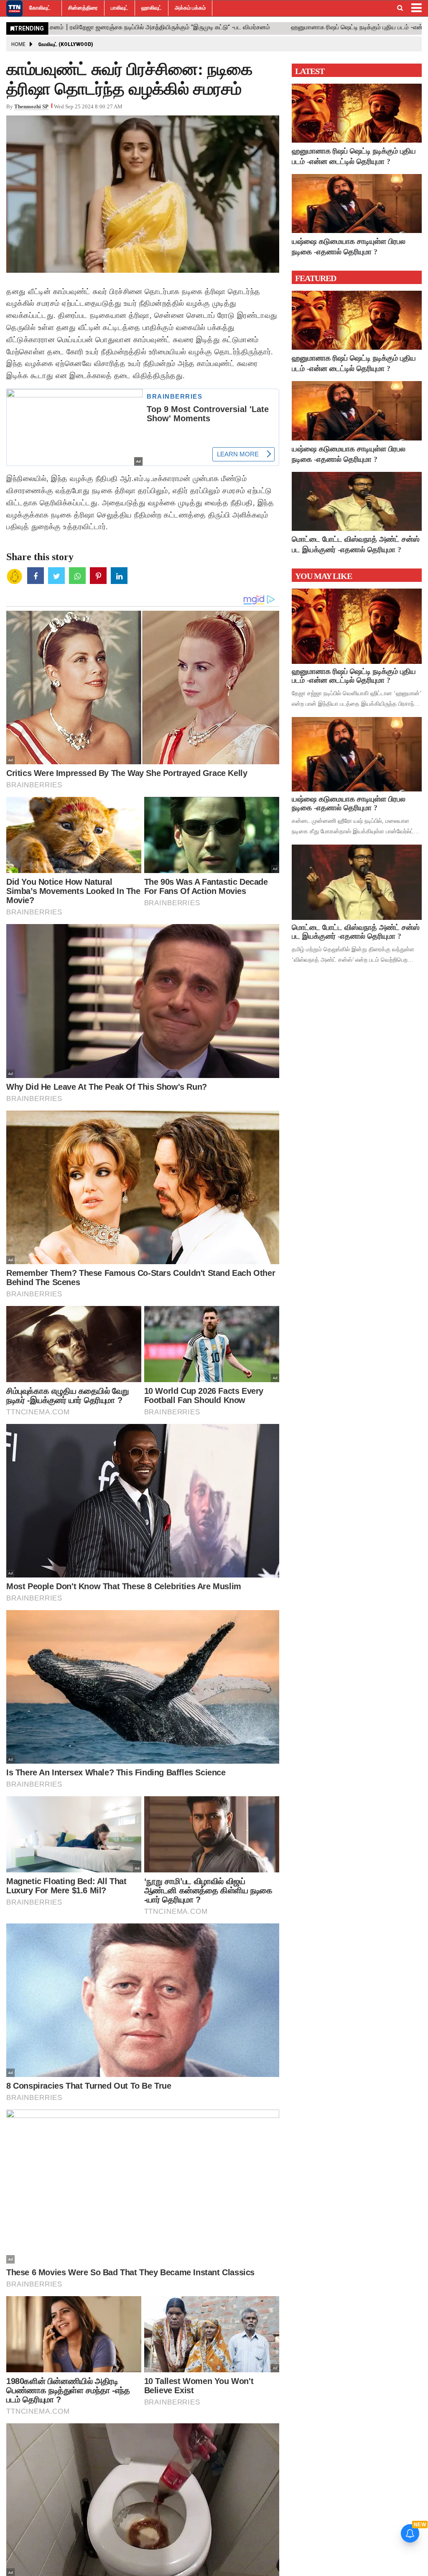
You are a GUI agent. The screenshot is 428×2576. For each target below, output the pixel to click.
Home (18, 44)
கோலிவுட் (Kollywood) (66, 44)
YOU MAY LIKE (324, 576)
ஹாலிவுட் (152, 8)
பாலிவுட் (120, 8)
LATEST (310, 71)
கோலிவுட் (40, 8)
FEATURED (316, 278)
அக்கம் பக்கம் (190, 8)
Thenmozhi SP (31, 106)
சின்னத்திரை (83, 8)
